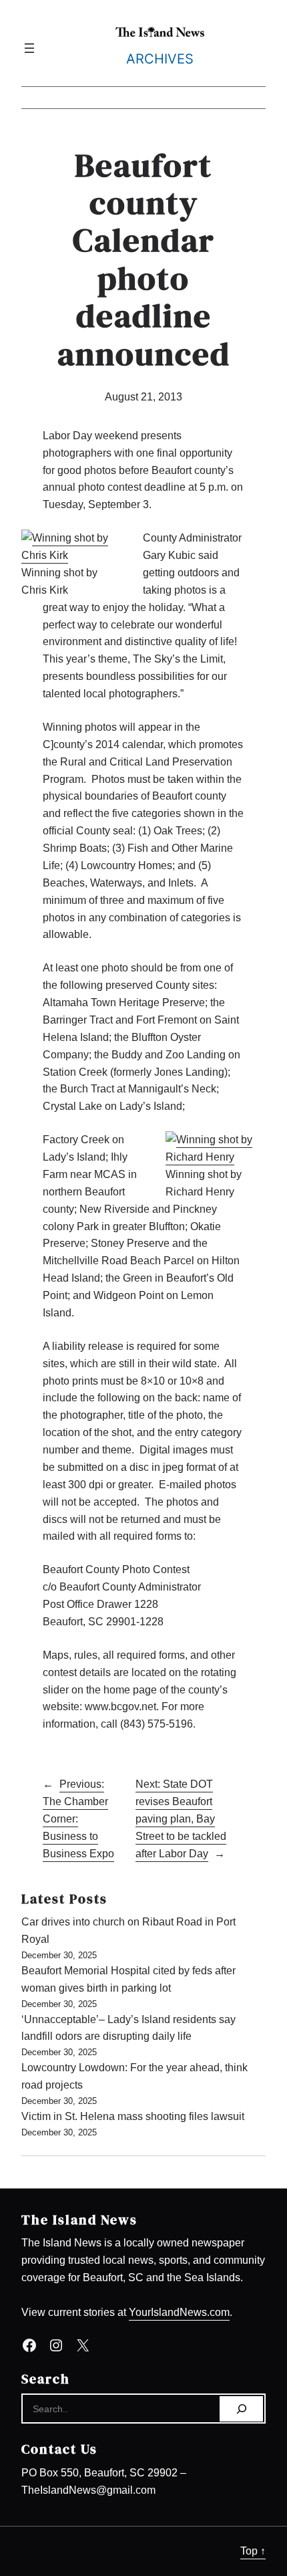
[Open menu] (29, 48)
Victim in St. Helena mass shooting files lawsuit (133, 2116)
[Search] (241, 2409)
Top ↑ (253, 2551)
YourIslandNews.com (179, 2312)
